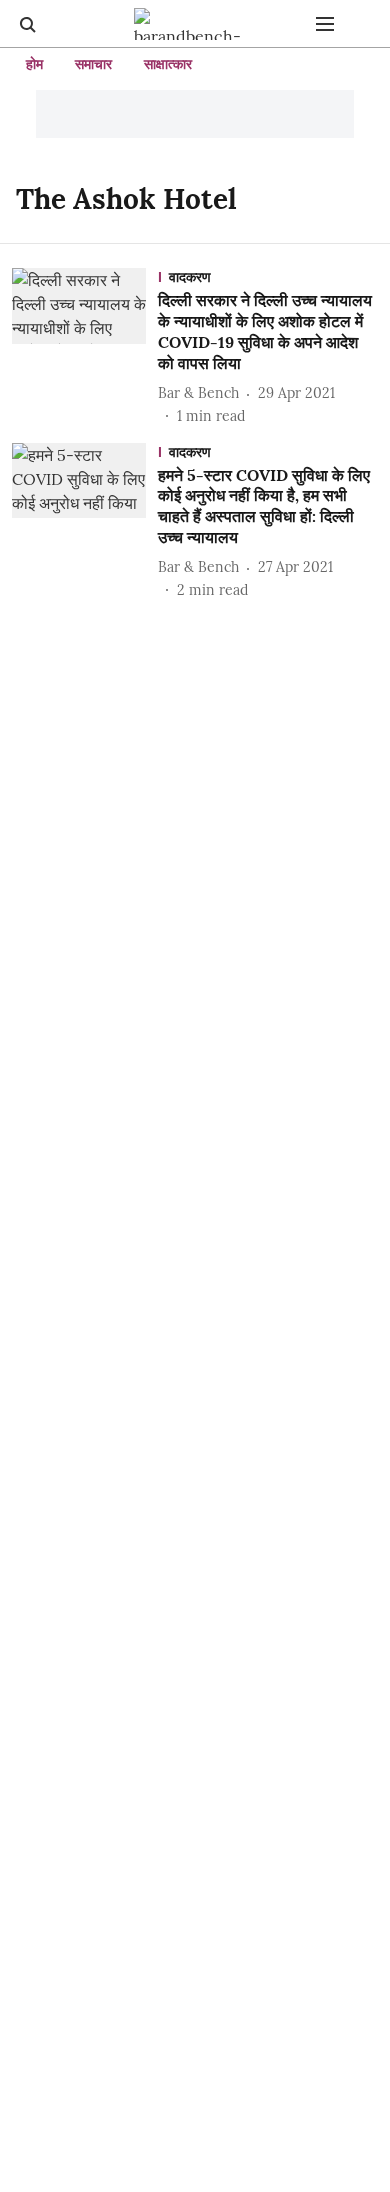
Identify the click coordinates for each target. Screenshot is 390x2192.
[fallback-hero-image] (85, 347)
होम (34, 64)
